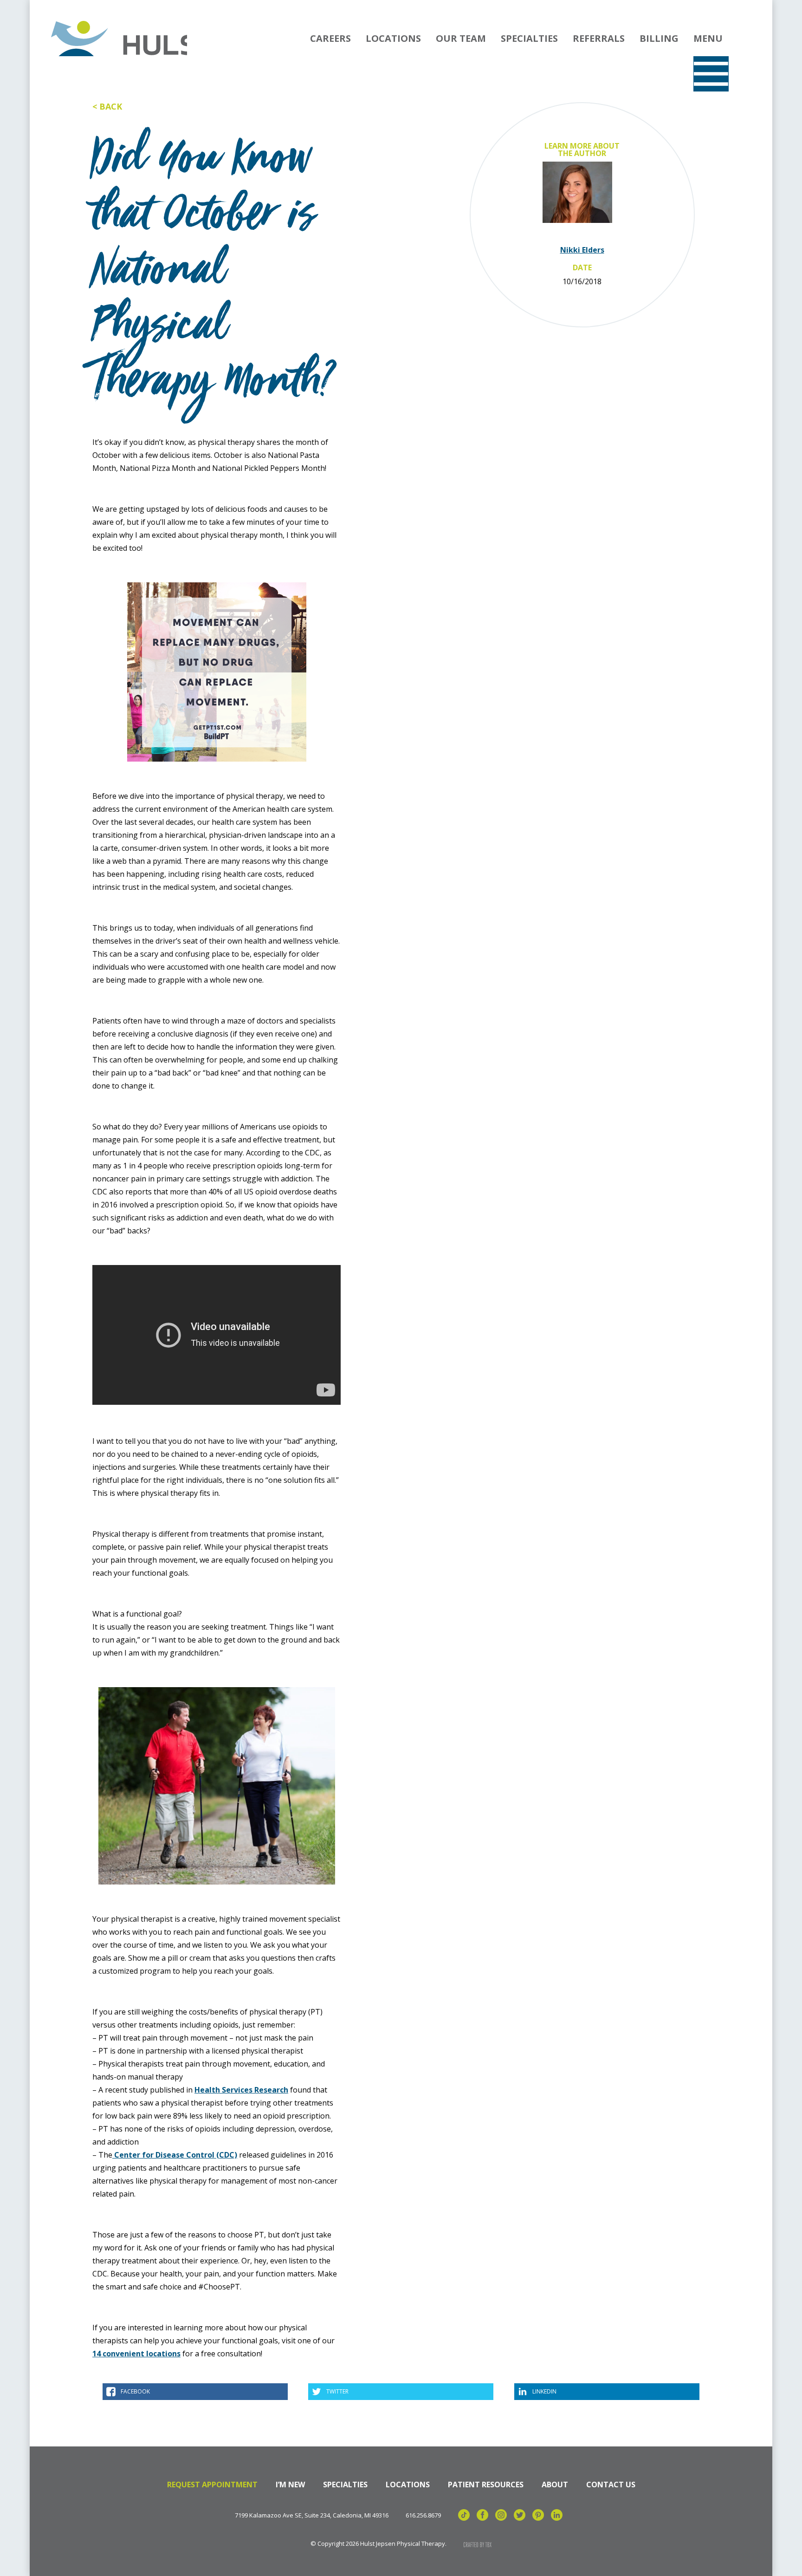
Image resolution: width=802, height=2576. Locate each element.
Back (111, 106)
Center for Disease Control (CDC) (175, 2155)
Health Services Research (241, 2090)
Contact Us (611, 2485)
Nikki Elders (582, 250)
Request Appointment (212, 2485)
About (555, 2485)
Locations (393, 38)
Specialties (529, 38)
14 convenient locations (136, 2354)
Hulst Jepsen (118, 39)
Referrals (599, 38)
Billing (659, 38)
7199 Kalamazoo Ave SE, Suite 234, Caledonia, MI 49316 (312, 2515)
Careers (330, 38)
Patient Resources (486, 2485)
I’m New (290, 2485)
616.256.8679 (423, 2515)
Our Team (461, 38)
